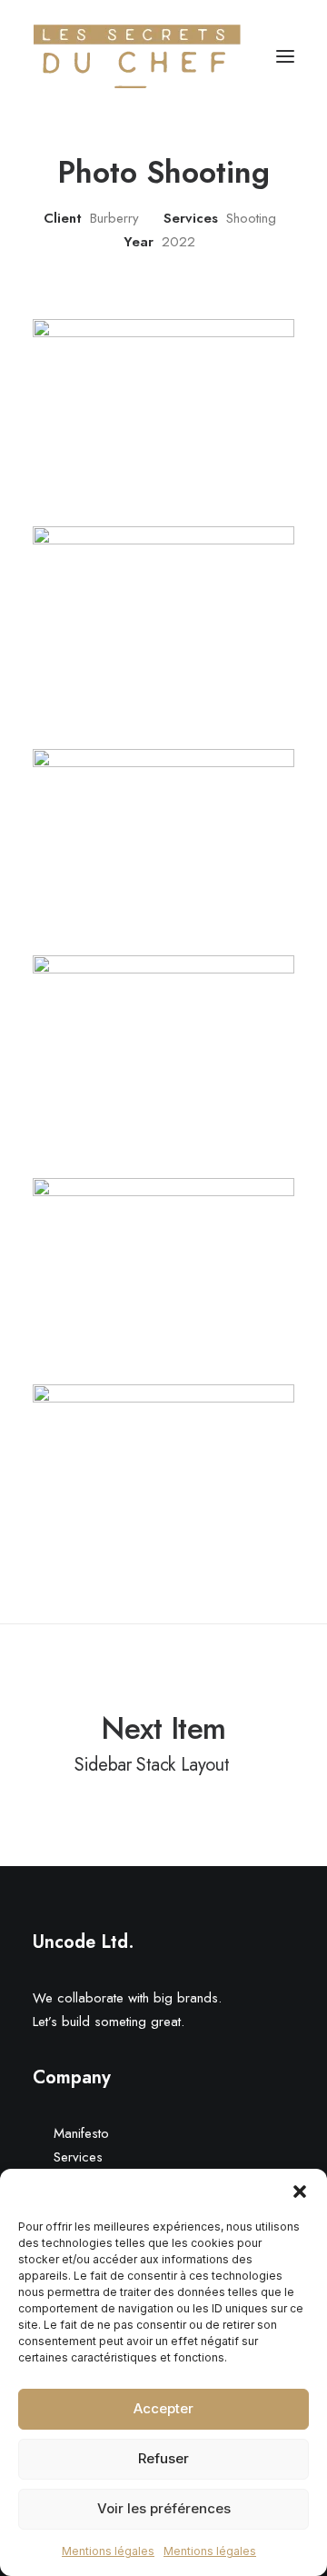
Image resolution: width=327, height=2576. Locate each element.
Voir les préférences (164, 2508)
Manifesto (81, 2133)
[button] (300, 2192)
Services (78, 2157)
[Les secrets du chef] (137, 56)
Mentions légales (108, 2551)
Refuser (163, 2458)
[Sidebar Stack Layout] (163, 1742)
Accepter (163, 2408)
